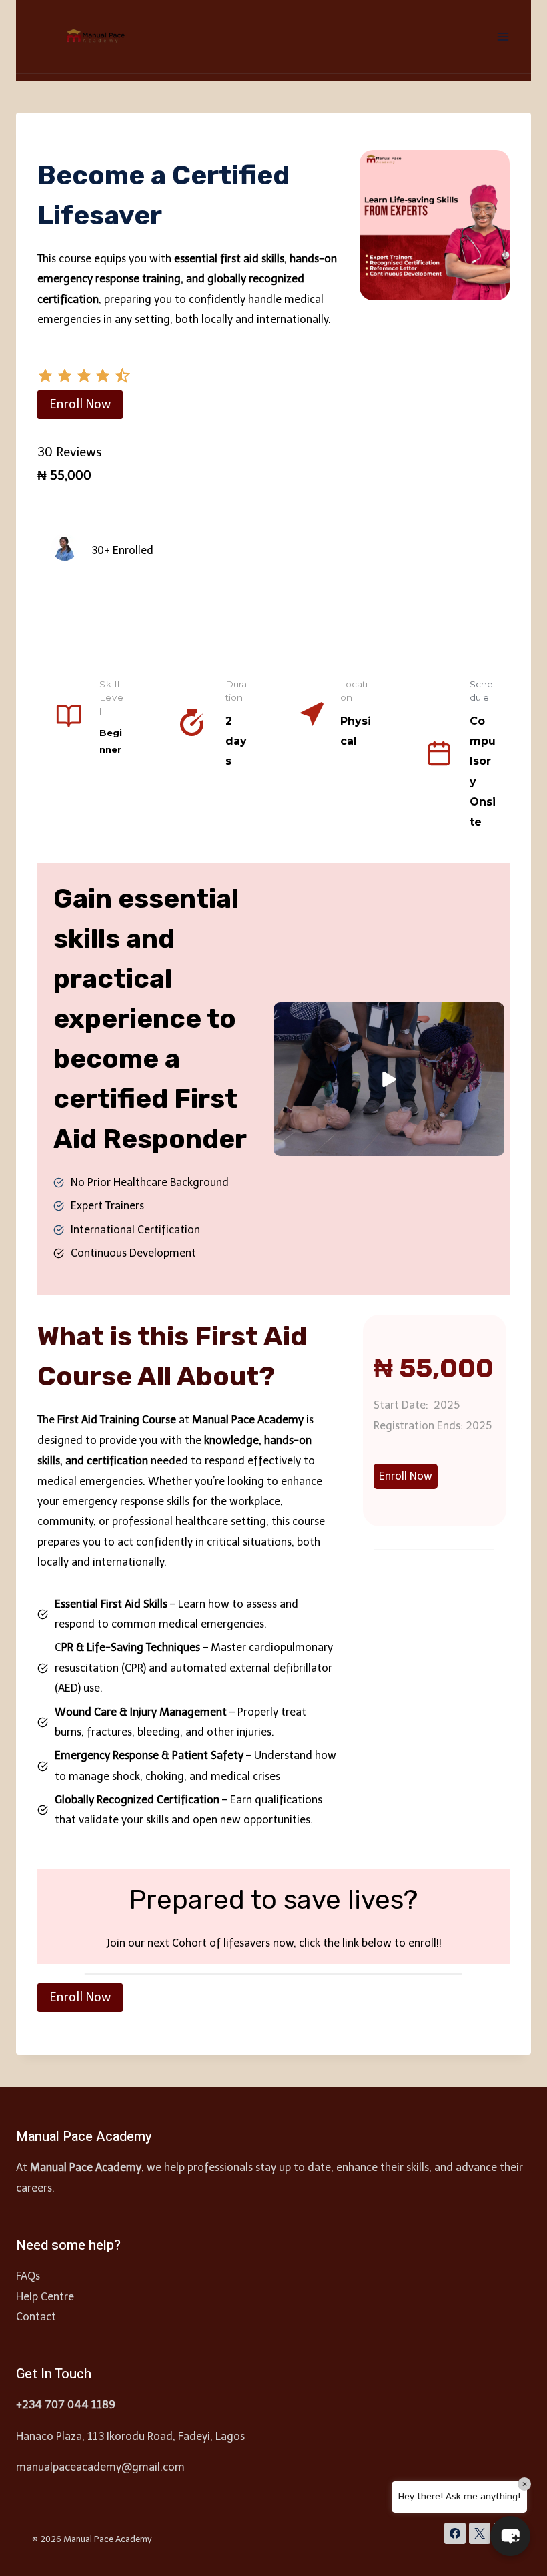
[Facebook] (455, 2533)
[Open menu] (503, 36)
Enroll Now (80, 404)
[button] (45, 380)
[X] (480, 2533)
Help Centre (45, 2297)
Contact (36, 2317)
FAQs (28, 2276)
